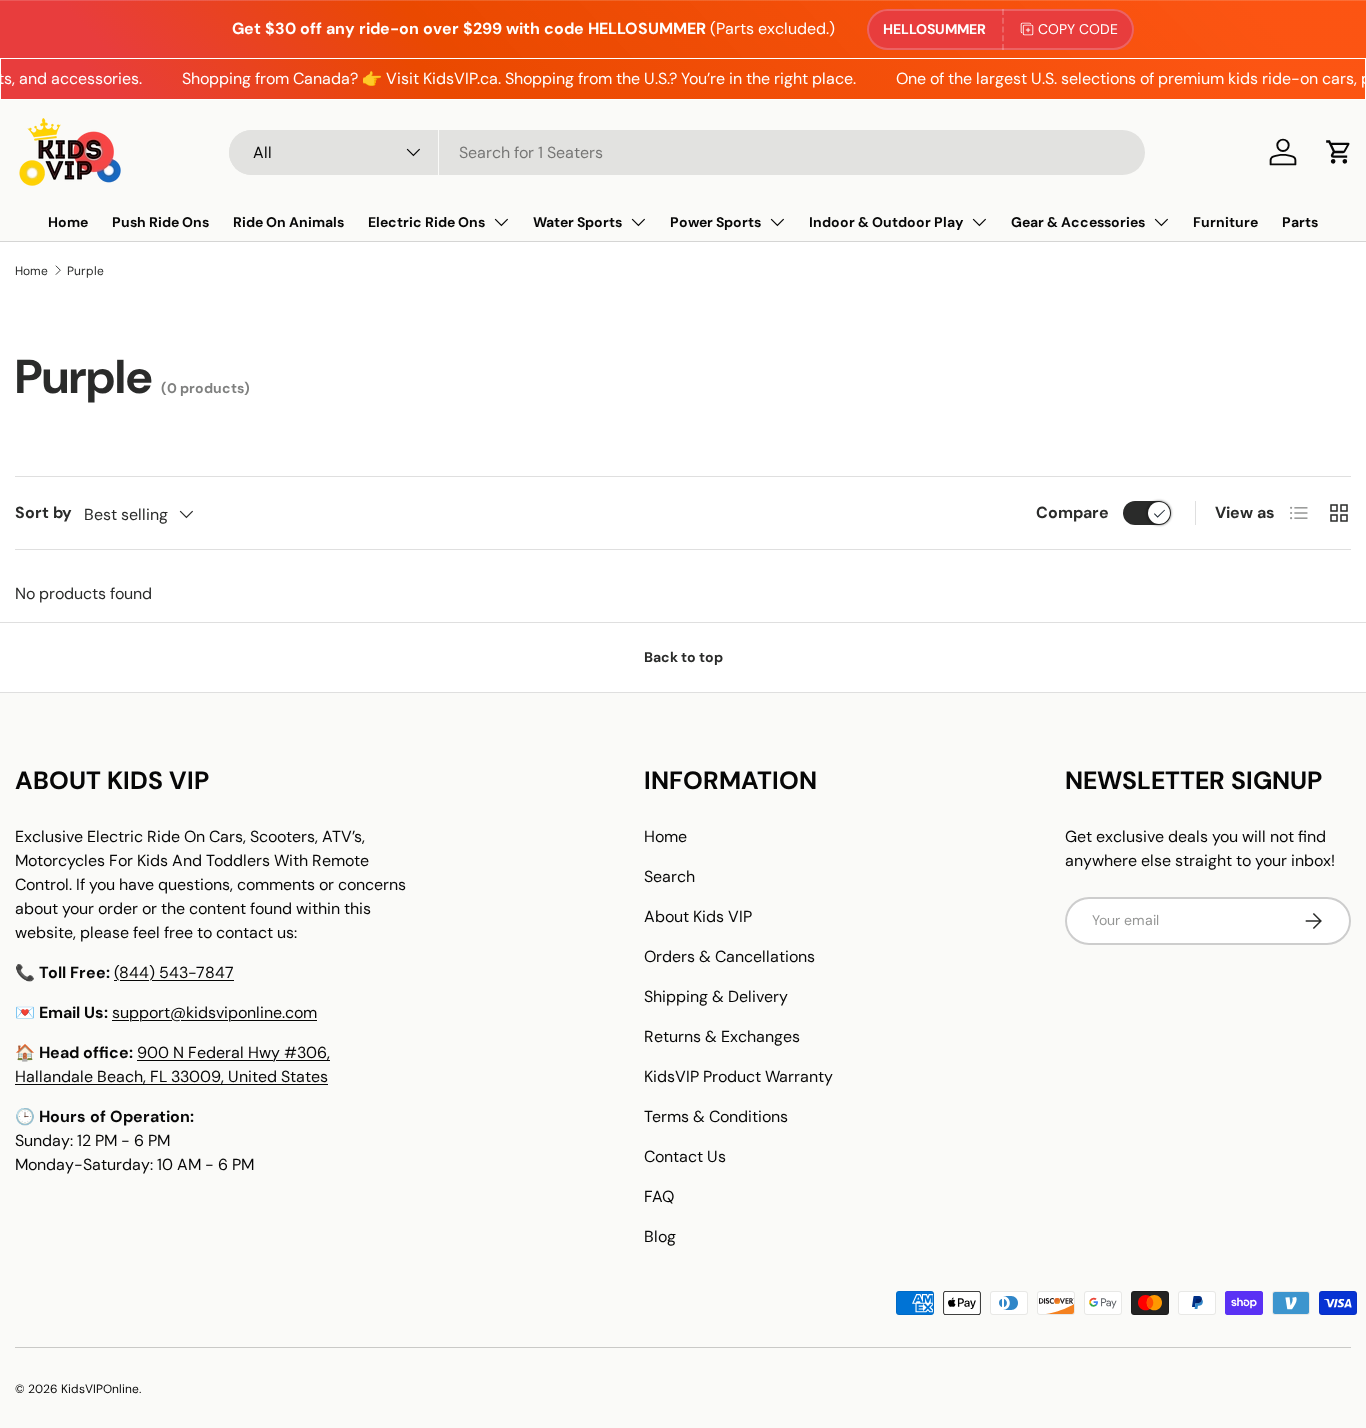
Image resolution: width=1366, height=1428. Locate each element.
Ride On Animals (288, 222)
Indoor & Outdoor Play (886, 222)
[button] (1339, 152)
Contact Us (685, 1156)
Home (68, 222)
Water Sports (577, 222)
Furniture (1225, 222)
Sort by (43, 512)
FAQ (659, 1196)
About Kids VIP (698, 916)
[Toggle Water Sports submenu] (638, 222)
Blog (660, 1236)
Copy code (1078, 29)
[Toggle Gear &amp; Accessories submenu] (1161, 222)
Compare (1072, 512)
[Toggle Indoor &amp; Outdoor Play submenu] (979, 222)
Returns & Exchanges (722, 1036)
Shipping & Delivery (716, 996)
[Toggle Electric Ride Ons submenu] (501, 222)
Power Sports (715, 222)
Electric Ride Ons (426, 222)
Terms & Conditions (716, 1116)
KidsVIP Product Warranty (738, 1076)
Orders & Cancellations (729, 956)
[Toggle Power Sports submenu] (777, 222)
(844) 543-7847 (174, 972)
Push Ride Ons (160, 222)
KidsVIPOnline (100, 1389)
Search (669, 876)
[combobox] (687, 152)
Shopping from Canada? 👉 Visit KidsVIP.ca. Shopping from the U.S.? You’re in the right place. (505, 78)
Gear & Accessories (1078, 222)
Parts (1300, 222)
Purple (85, 271)
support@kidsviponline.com (214, 1012)
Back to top (683, 657)
